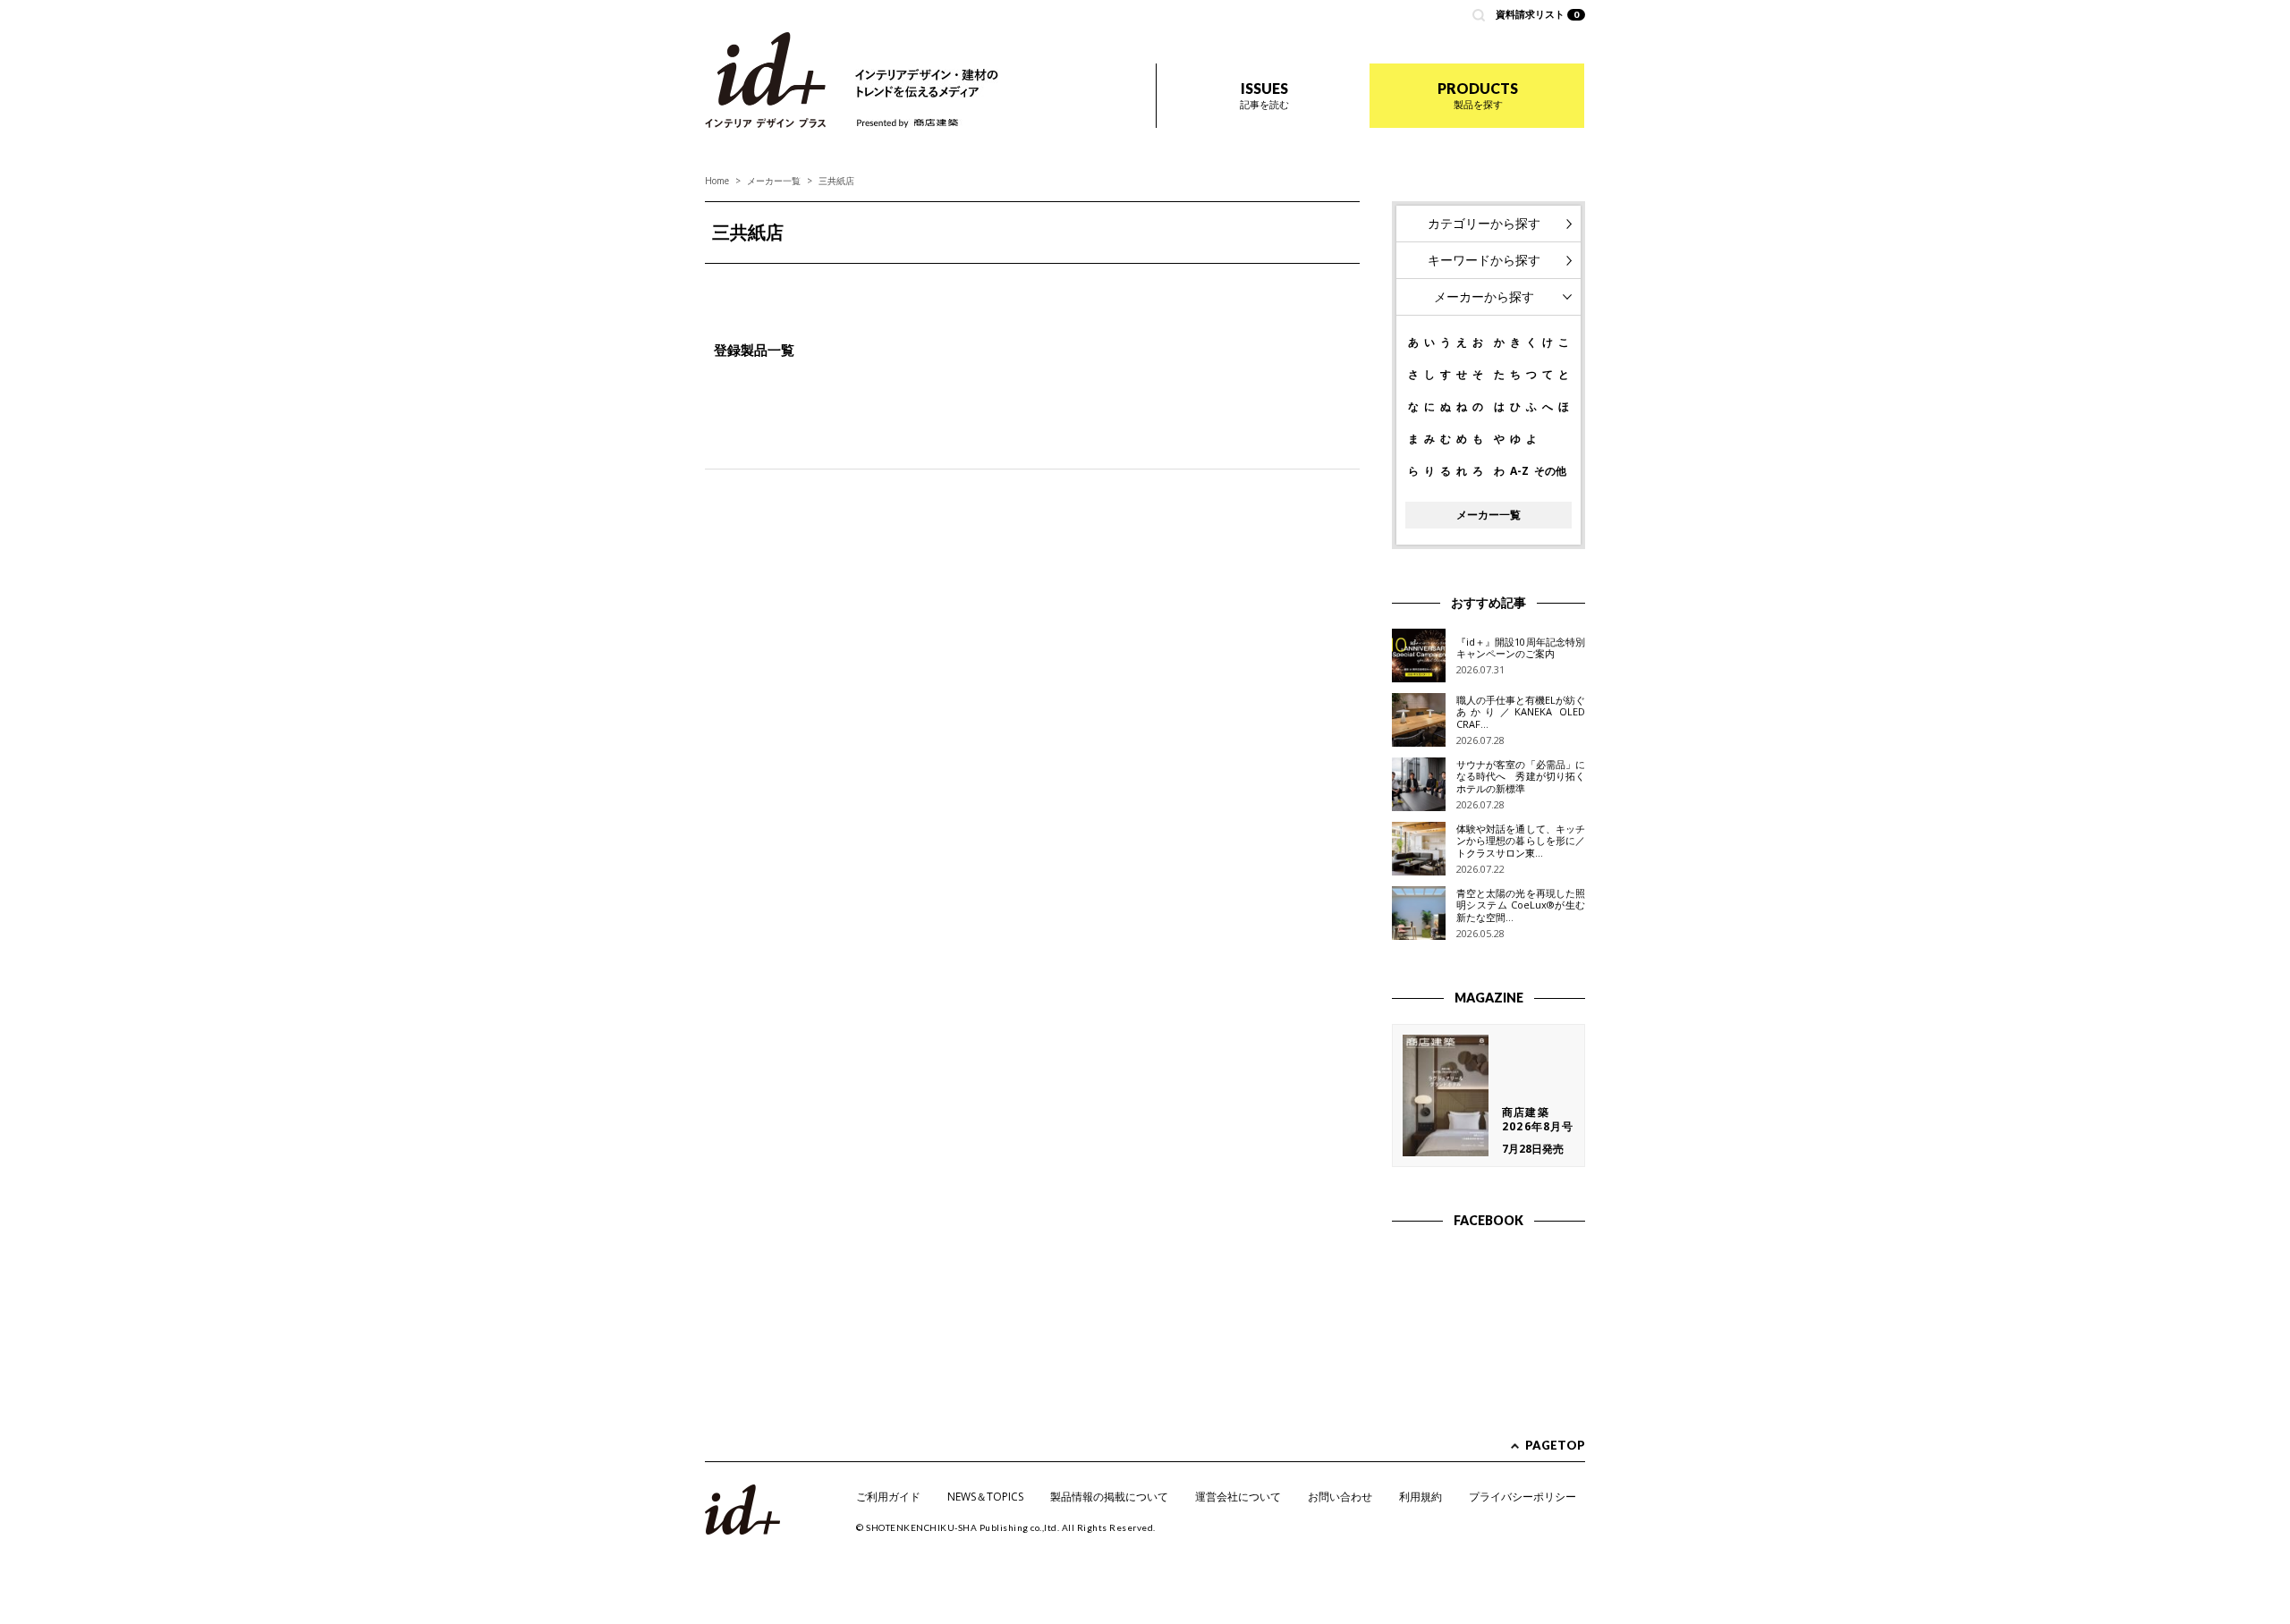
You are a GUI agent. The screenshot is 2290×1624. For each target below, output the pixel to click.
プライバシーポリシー (1522, 1497)
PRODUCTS (1478, 95)
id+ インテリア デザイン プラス (765, 80)
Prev (728, 285)
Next (1336, 285)
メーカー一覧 (774, 181)
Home (717, 181)
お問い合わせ (1340, 1497)
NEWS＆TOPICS (985, 1497)
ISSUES (1264, 95)
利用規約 (1421, 1497)
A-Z (1519, 471)
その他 (1550, 471)
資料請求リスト (1538, 14)
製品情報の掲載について (1109, 1497)
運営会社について (1238, 1497)
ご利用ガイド (888, 1497)
